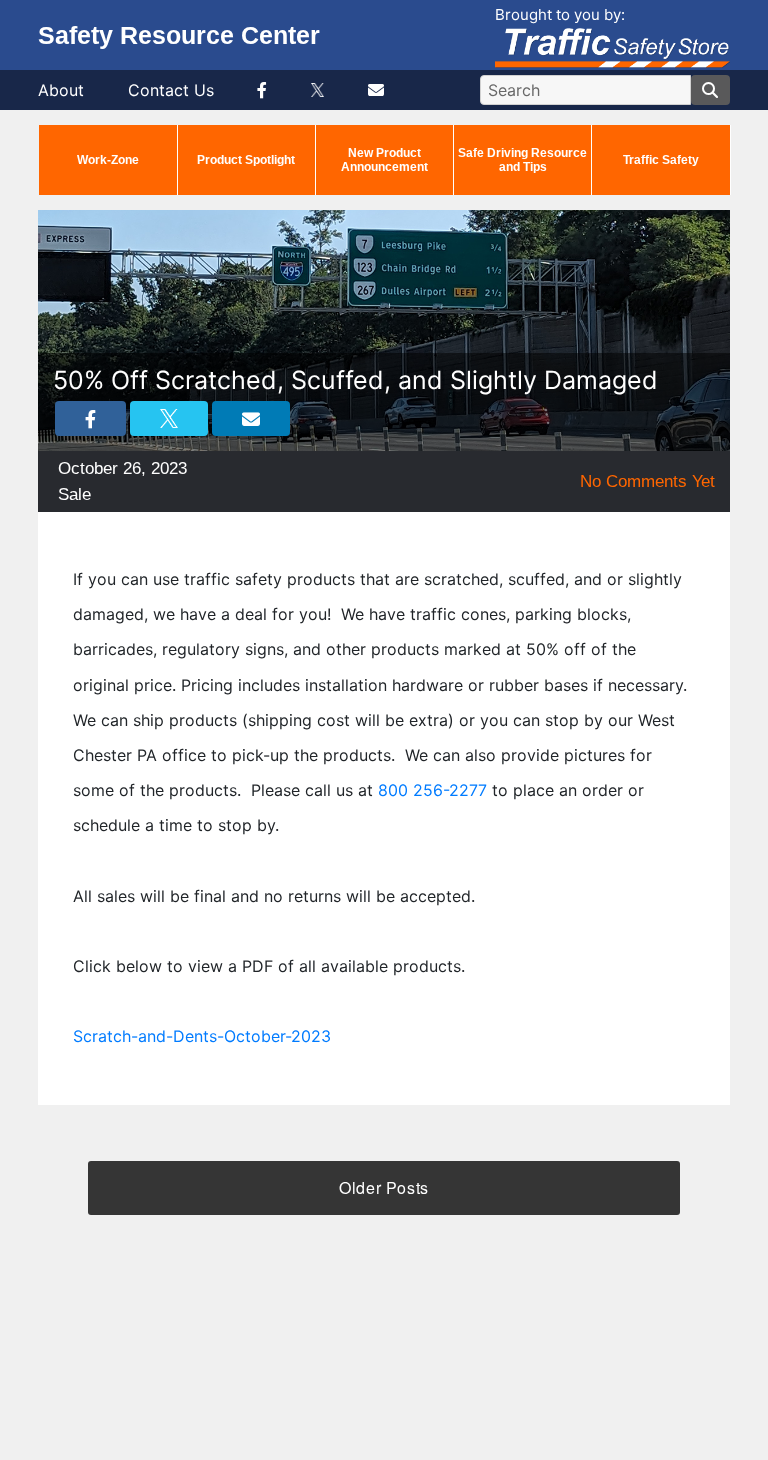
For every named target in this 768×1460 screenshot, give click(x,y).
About (61, 90)
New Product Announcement (384, 160)
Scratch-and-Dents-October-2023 (202, 1036)
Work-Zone (108, 160)
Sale (74, 494)
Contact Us (171, 90)
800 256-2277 (432, 790)
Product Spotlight (246, 160)
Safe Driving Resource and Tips (522, 160)
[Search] (710, 90)
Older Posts (384, 1187)
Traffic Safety (661, 160)
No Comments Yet (647, 481)
